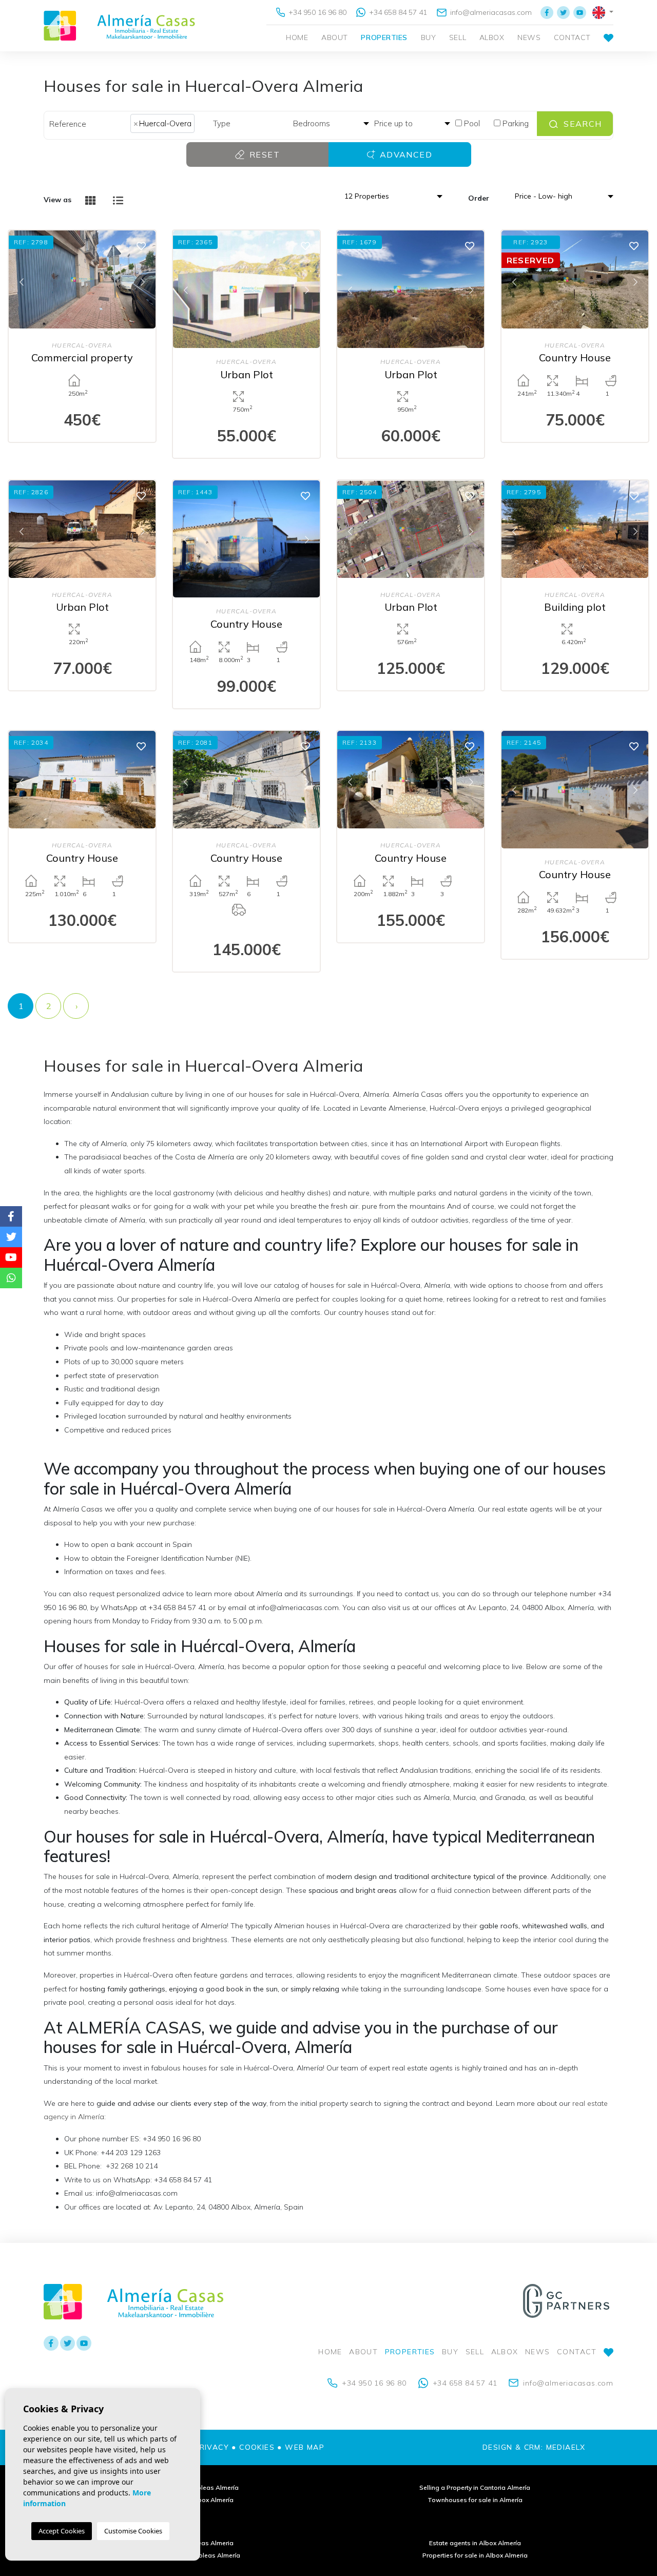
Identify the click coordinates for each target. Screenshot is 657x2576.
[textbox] (200, 123)
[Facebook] (547, 12)
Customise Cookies (133, 2531)
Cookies (257, 2447)
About (335, 37)
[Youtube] (580, 12)
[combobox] (168, 124)
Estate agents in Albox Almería (475, 2543)
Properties (384, 37)
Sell (458, 37)
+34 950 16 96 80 (316, 12)
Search (582, 124)
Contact (572, 37)
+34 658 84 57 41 (397, 12)
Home (297, 37)
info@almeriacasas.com (490, 12)
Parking (515, 123)
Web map (305, 2447)
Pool (471, 123)
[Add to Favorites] (141, 245)
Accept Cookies (62, 2531)
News (529, 37)
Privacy (211, 2447)
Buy (429, 37)
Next (143, 281)
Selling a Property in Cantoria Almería (475, 2487)
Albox (492, 37)
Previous (22, 281)
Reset (263, 154)
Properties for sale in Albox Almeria (475, 2555)
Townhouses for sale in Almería (475, 2500)
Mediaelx (566, 2447)
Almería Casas (119, 26)
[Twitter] (563, 12)
